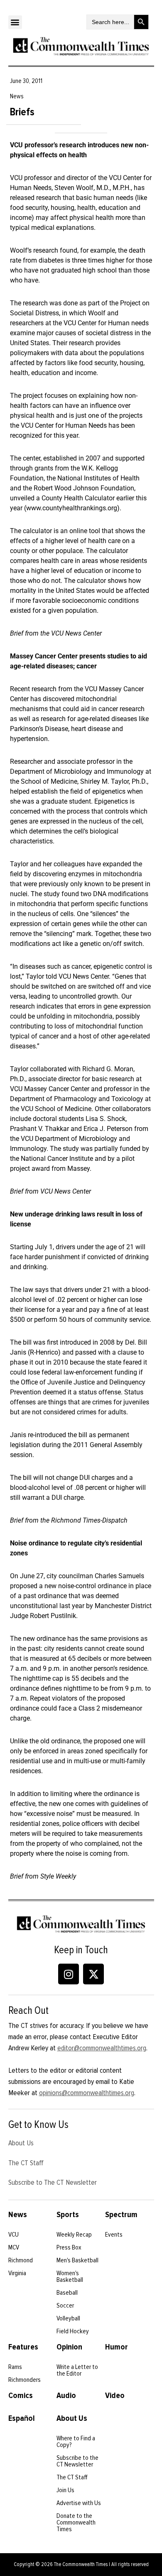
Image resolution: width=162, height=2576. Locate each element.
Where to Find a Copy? (76, 2442)
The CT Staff (26, 2163)
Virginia (17, 2273)
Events (114, 2235)
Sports (68, 2215)
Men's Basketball (77, 2260)
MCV (14, 2247)
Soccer (65, 2305)
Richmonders (25, 2380)
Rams (15, 2367)
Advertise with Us (79, 2503)
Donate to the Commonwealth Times (76, 2522)
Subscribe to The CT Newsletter (53, 2182)
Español (22, 2418)
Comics (21, 2396)
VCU (13, 2235)
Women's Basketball (70, 2276)
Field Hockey (73, 2331)
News (18, 2215)
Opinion (69, 2347)
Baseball (67, 2293)
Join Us (65, 2490)
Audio (66, 2396)
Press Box (69, 2247)
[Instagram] (69, 1974)
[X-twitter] (93, 1974)
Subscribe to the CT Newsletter (77, 2461)
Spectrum (121, 2215)
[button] (15, 22)
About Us (21, 2143)
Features (23, 2347)
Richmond (21, 2260)
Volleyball (68, 2318)
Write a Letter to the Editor (77, 2370)
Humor (117, 2347)
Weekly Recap (74, 2235)
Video (115, 2396)
